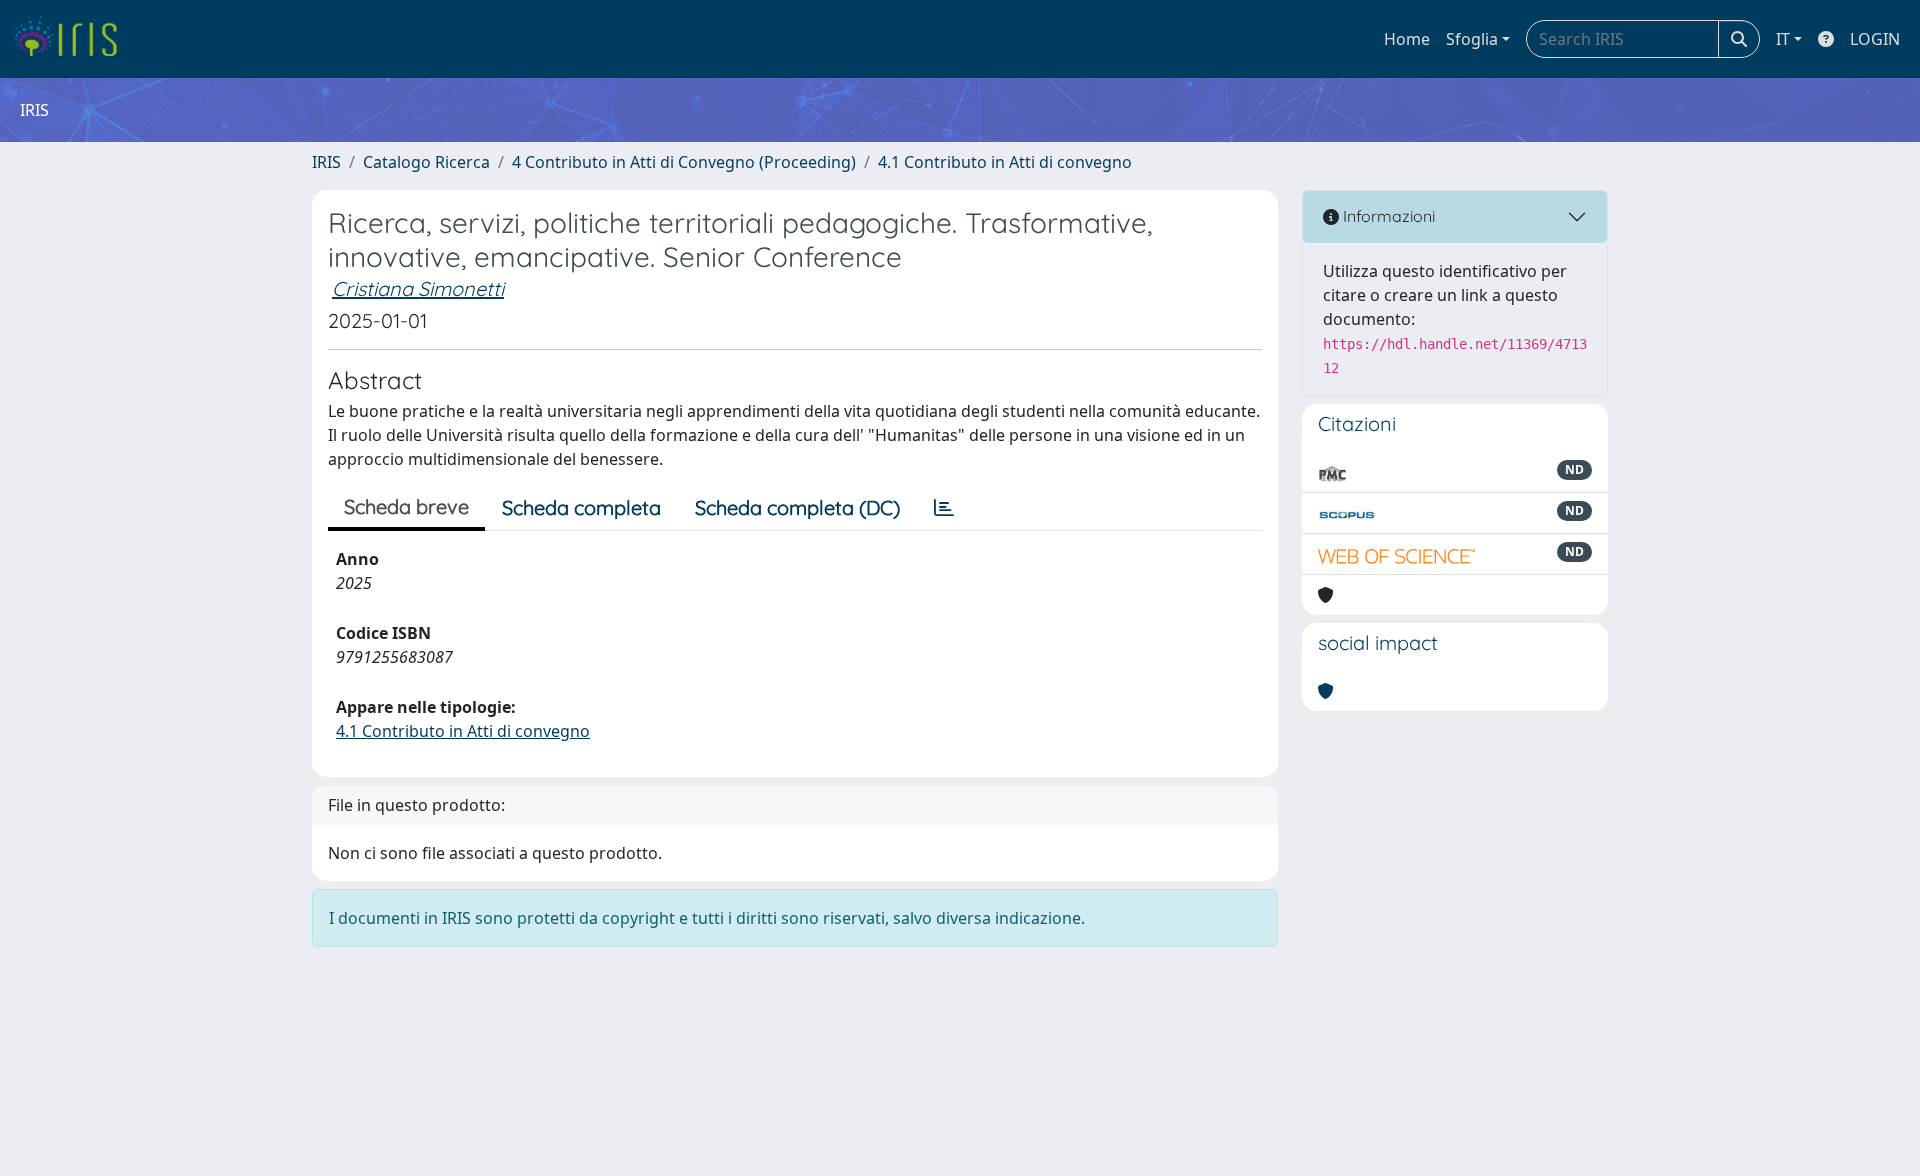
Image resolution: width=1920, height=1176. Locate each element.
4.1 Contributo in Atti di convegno (1005, 162)
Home (1407, 39)
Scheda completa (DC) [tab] (797, 507)
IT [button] (1783, 39)
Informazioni (1387, 216)
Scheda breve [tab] (406, 506)
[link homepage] (72, 39)
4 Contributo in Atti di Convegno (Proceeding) (684, 162)
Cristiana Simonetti (418, 288)
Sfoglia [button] (1472, 39)
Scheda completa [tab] (581, 507)
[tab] (944, 508)
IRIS (326, 162)
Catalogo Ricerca (426, 162)
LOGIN (1875, 39)
